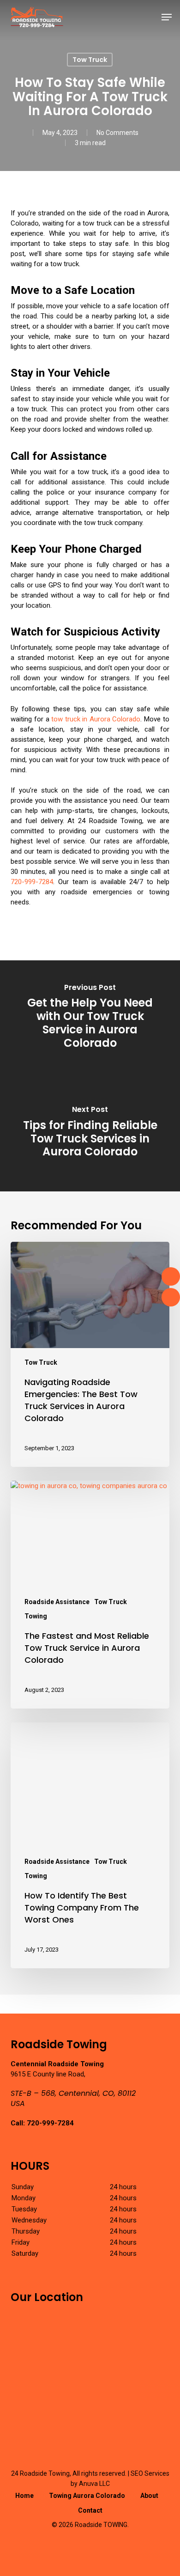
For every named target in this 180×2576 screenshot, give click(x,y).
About (149, 2496)
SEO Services (150, 2473)
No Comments (117, 133)
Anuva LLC (94, 2484)
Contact (90, 2510)
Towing (36, 1616)
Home (24, 2496)
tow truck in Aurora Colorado (96, 719)
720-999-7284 (32, 882)
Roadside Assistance (57, 1602)
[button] (167, 17)
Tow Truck (90, 60)
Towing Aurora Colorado (87, 2496)
